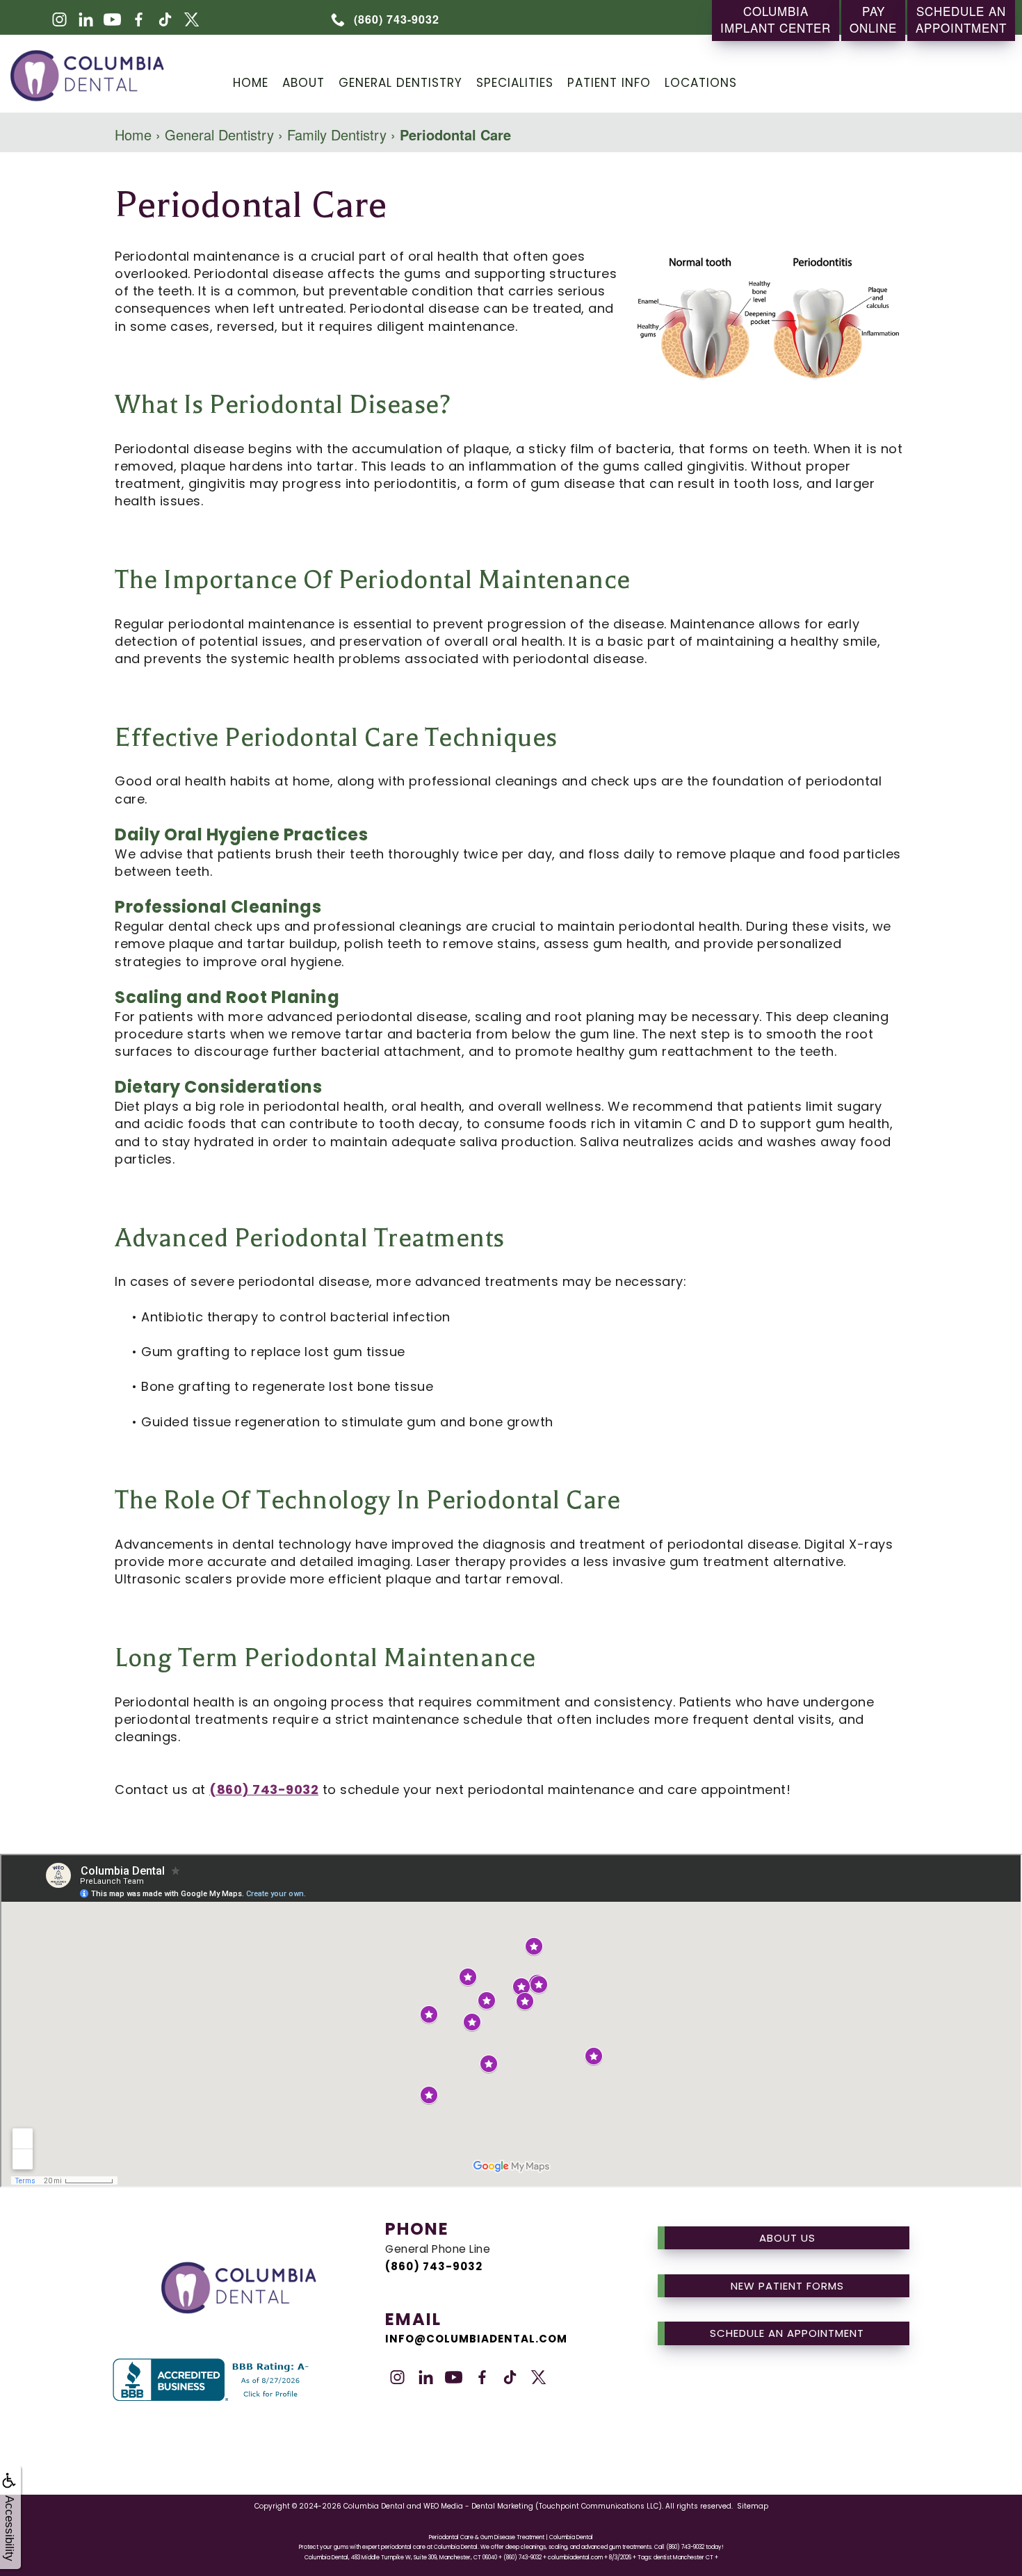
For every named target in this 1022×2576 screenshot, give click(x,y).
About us (787, 2238)
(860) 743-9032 (264, 1790)
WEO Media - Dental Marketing (478, 2506)
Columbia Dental (374, 2506)
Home (251, 83)
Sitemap (753, 2506)
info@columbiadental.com (476, 2339)
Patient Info (609, 83)
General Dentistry (400, 83)
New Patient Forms (787, 2286)
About (303, 83)
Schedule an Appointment (787, 2333)
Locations (701, 83)
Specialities (515, 83)
